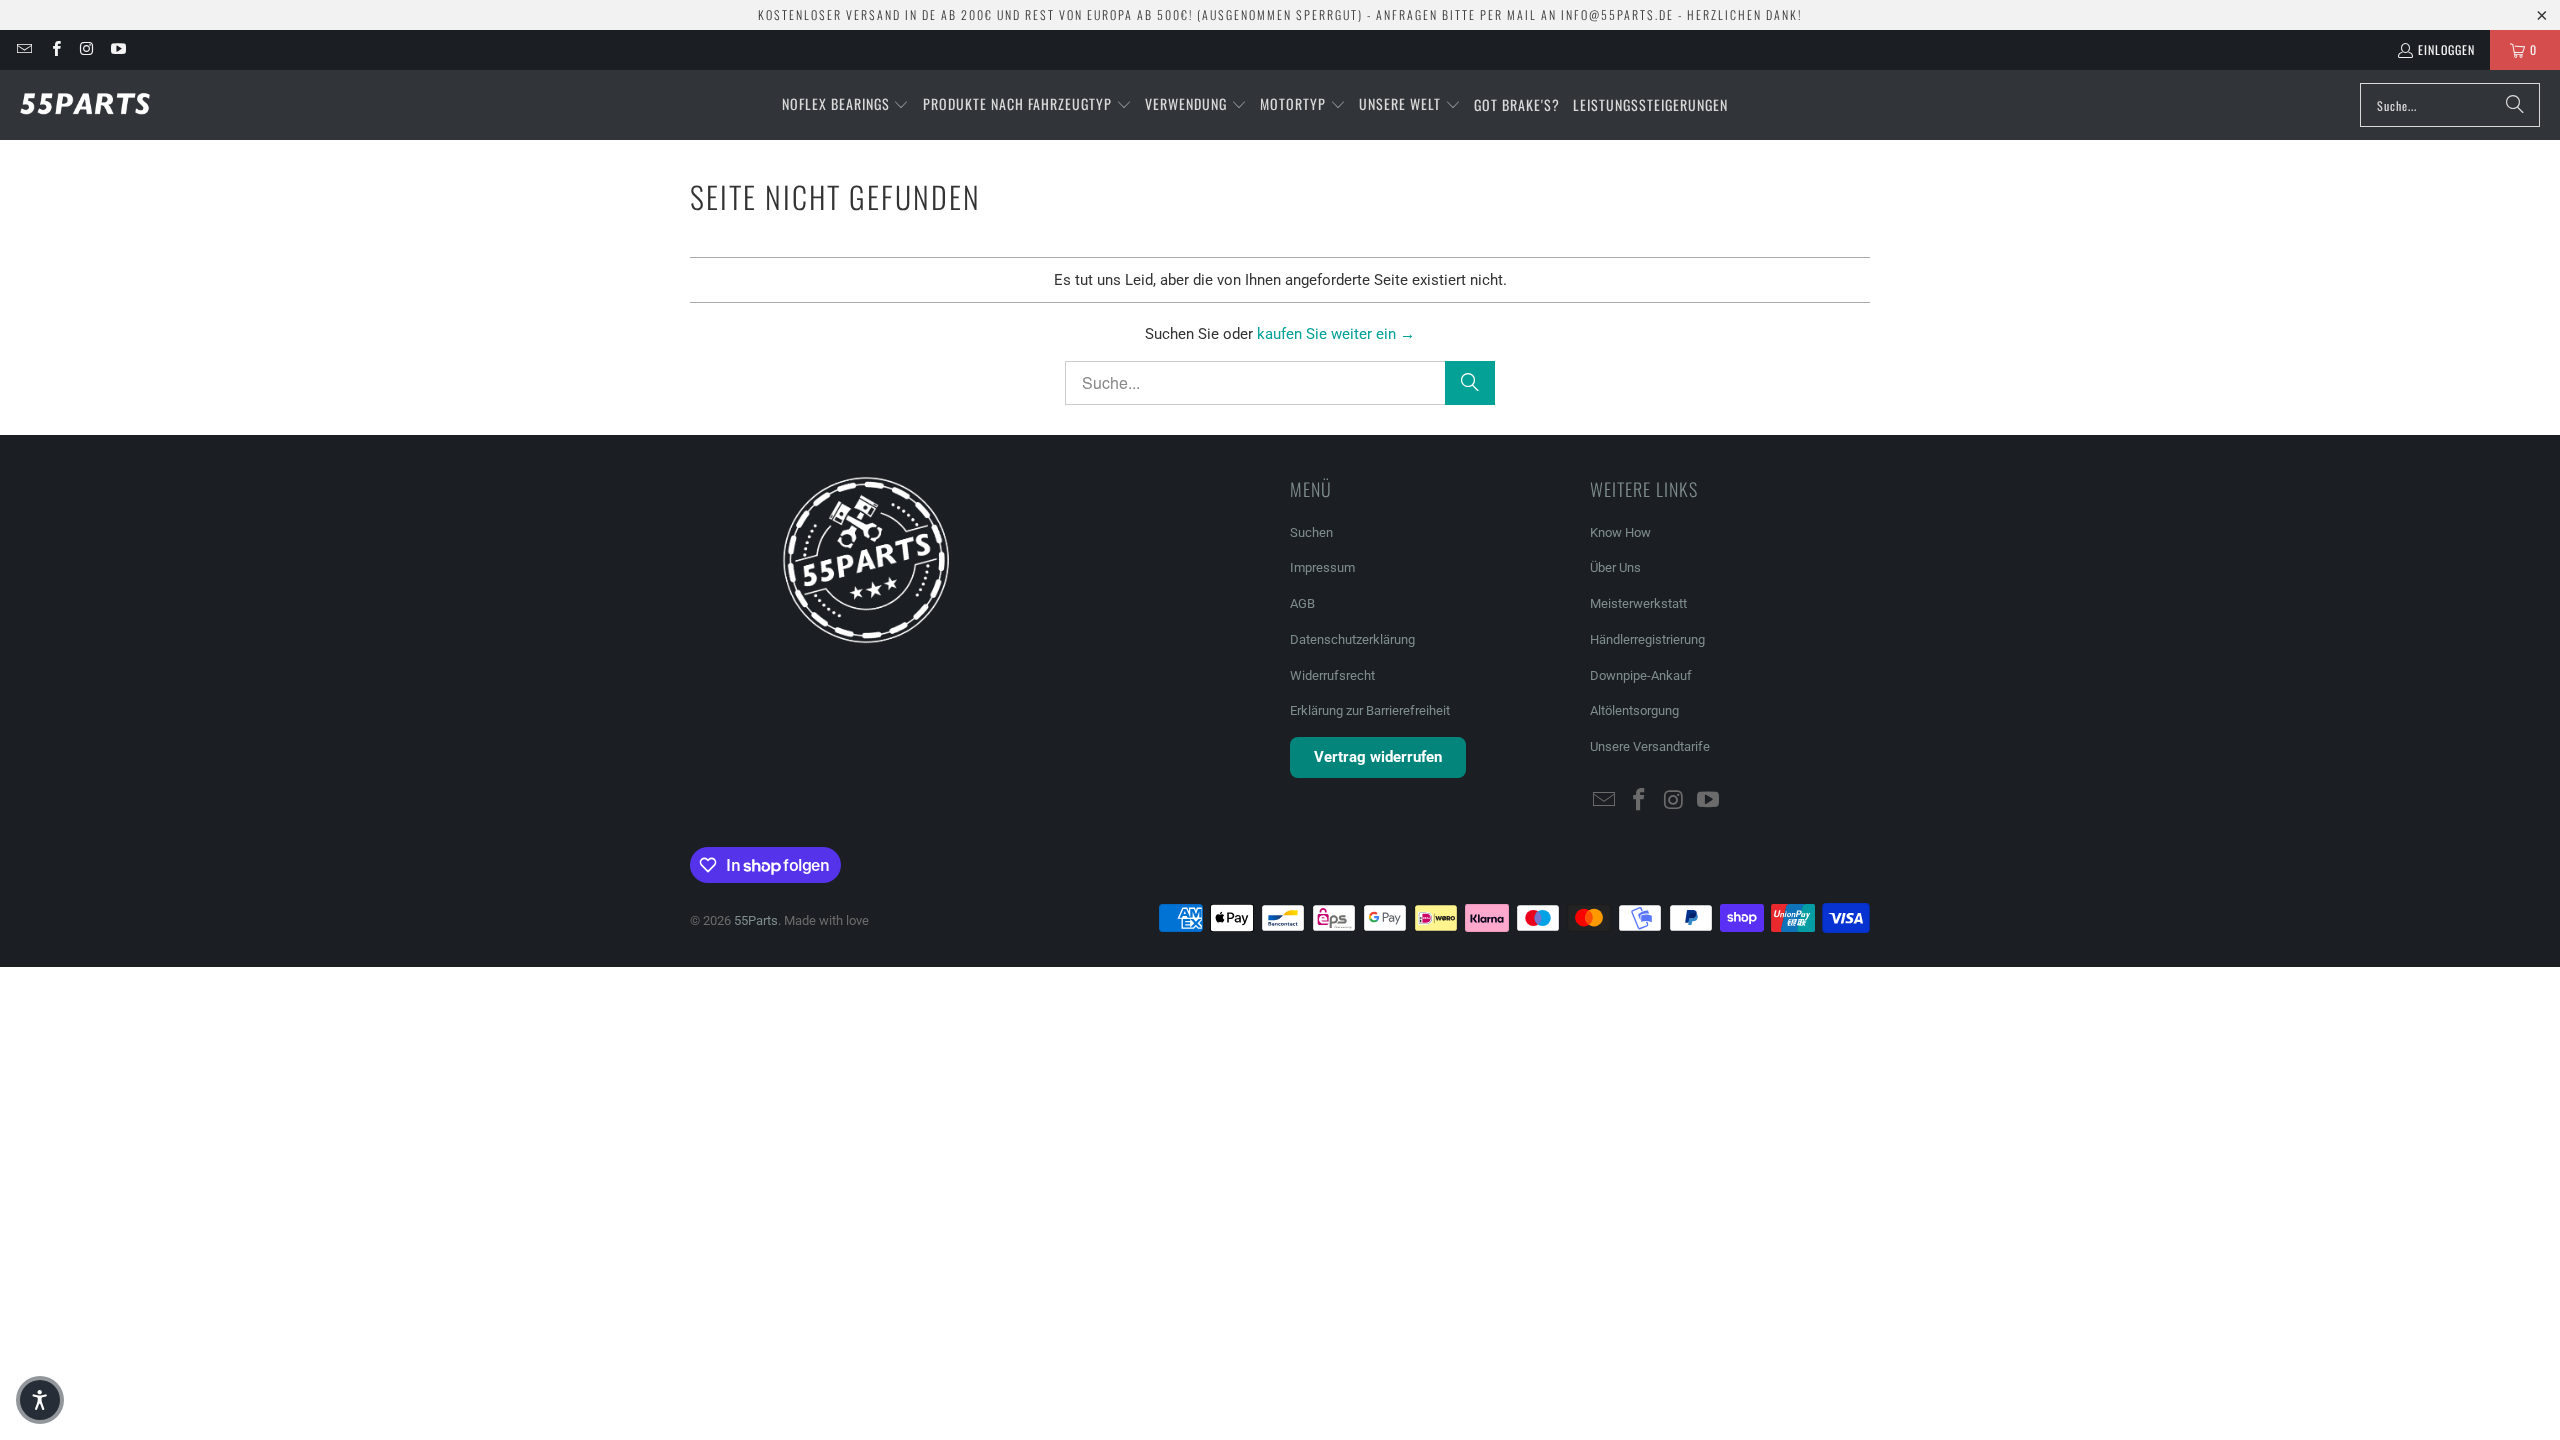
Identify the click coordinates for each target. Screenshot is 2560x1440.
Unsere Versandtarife (1650, 746)
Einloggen (2446, 49)
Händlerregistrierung (1647, 639)
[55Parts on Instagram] (86, 49)
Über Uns (1615, 567)
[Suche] (2515, 105)
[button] (846, 105)
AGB (1302, 603)
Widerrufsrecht (1332, 675)
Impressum (1322, 567)
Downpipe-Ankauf (1641, 675)
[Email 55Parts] (23, 49)
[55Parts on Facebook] (54, 49)
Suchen (1311, 532)
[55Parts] (85, 105)
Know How (1620, 532)
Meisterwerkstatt (1638, 603)
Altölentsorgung (1634, 710)
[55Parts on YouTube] (117, 49)
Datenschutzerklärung (1352, 639)
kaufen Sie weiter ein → (1336, 334)
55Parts (756, 920)
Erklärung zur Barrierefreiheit (1370, 710)
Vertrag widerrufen (1378, 757)
